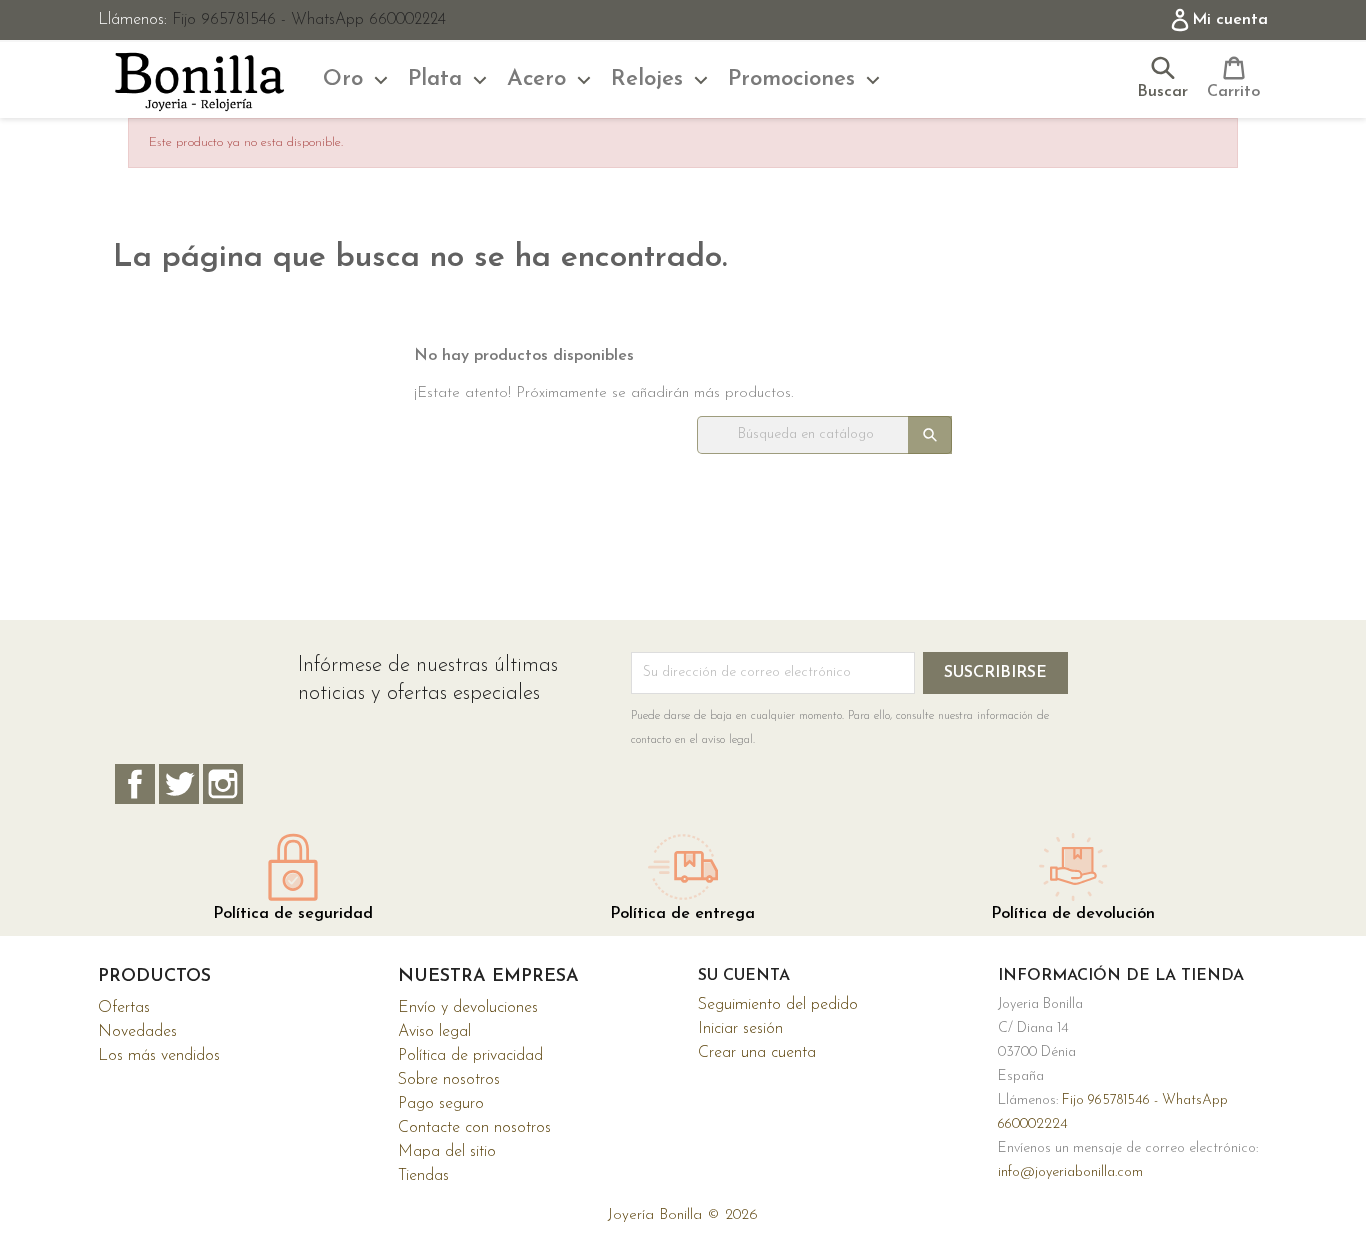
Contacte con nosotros (474, 1128)
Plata (435, 79)
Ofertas (124, 1008)
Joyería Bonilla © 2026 (683, 1215)
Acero (536, 79)
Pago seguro (441, 1104)
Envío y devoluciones (468, 1008)
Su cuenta (744, 976)
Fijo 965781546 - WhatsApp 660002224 (309, 20)
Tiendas (423, 1176)
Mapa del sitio (447, 1152)
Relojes (647, 79)
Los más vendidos (159, 1056)
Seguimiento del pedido (778, 1005)
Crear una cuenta (757, 1053)
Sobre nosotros (449, 1080)
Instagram (223, 784)
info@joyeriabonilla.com (1070, 1172)
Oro (343, 79)
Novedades (137, 1032)
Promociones (791, 79)
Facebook (135, 784)
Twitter (179, 784)
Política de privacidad (470, 1056)
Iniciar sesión (740, 1029)
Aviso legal (434, 1032)
